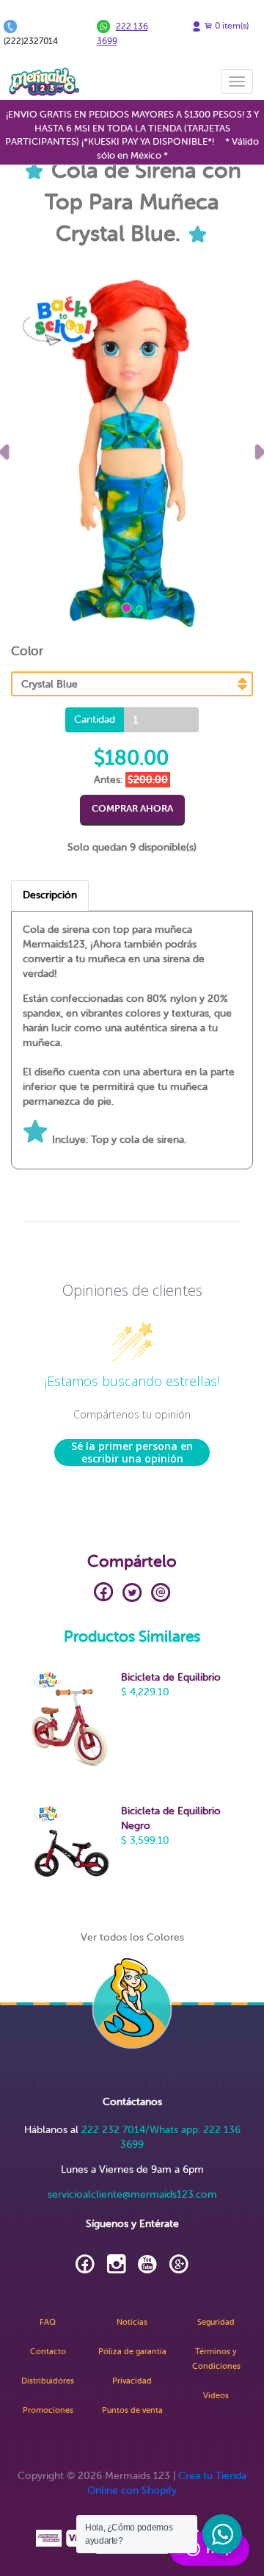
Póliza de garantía (132, 2352)
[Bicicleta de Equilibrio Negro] (70, 1855)
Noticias (132, 2322)
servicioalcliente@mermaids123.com (132, 2194)
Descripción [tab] (50, 895)
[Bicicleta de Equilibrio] (70, 1722)
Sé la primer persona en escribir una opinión (132, 1453)
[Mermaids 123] (44, 82)
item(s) (232, 26)
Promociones (48, 2410)
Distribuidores (48, 2381)
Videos (216, 2396)
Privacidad (132, 2381)
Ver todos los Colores (132, 1937)
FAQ (48, 2322)
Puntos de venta (132, 2410)
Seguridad (216, 2322)
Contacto (48, 2352)
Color (27, 651)
